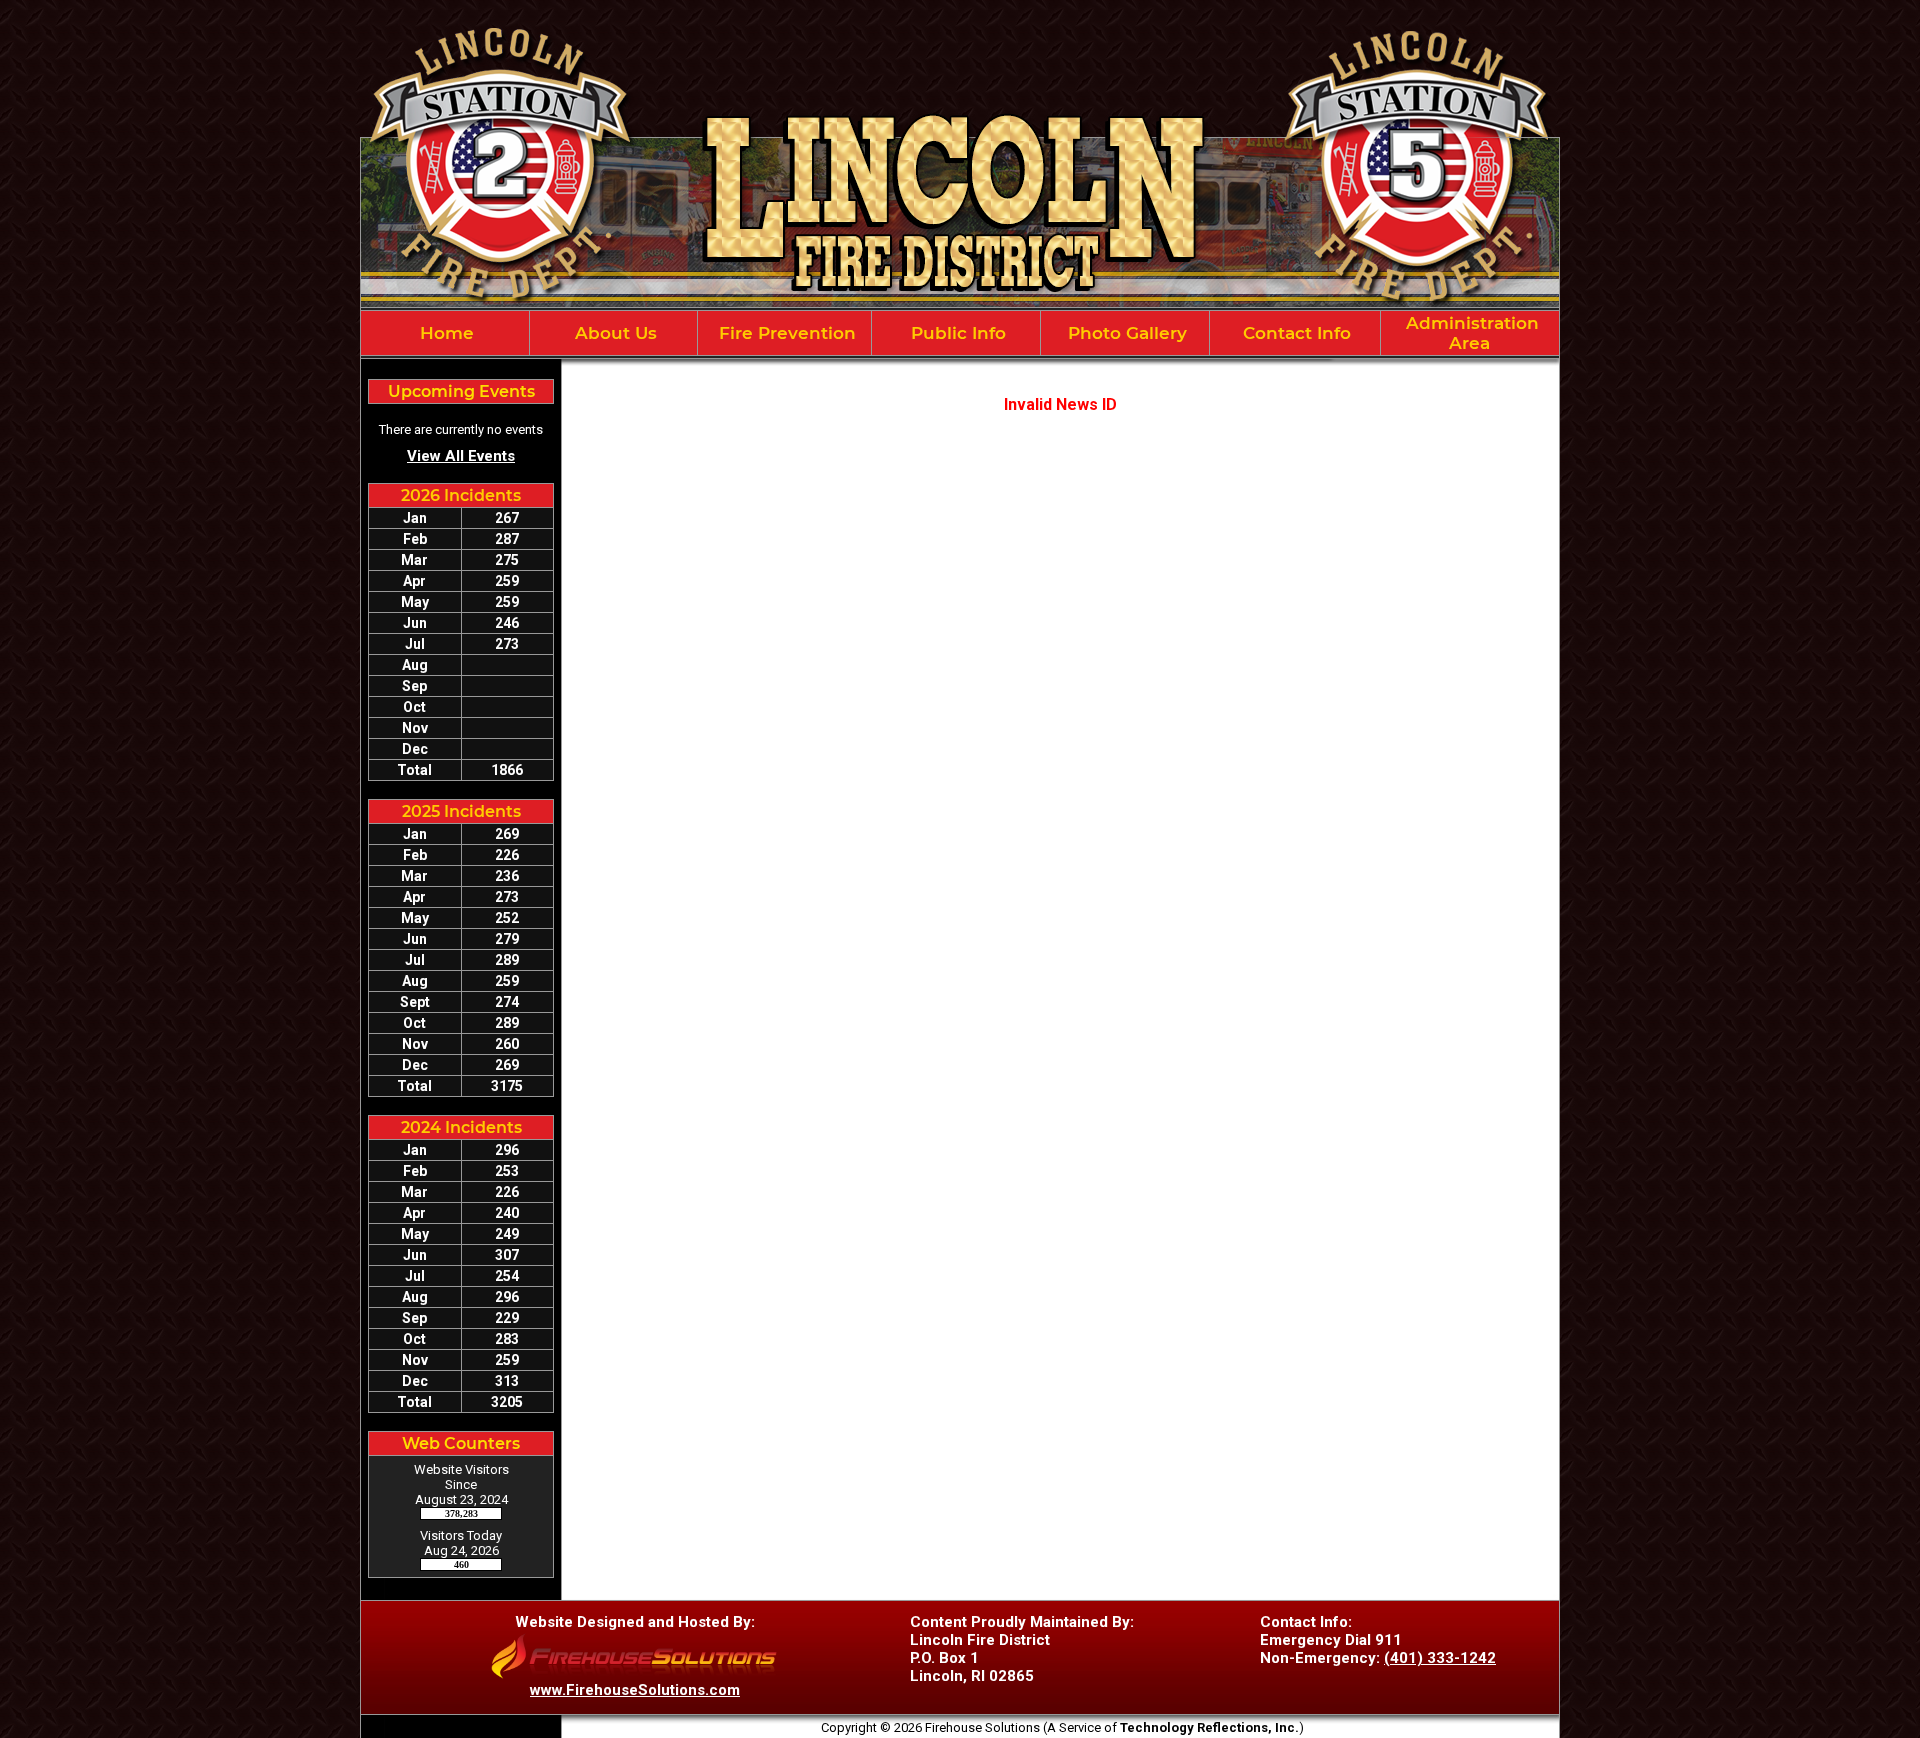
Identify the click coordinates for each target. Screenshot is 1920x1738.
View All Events (461, 456)
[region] (960, 333)
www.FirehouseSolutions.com (635, 1690)
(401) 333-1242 (1440, 1658)
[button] (614, 333)
